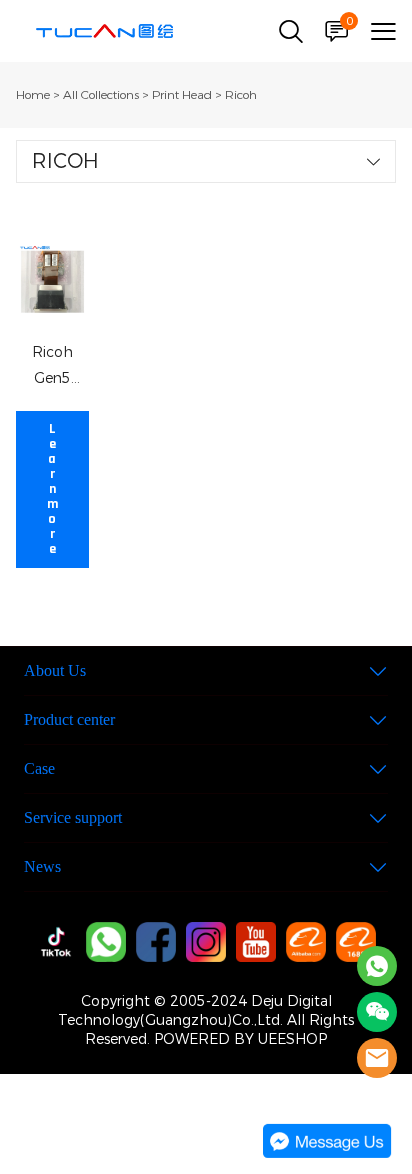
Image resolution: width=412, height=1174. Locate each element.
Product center (69, 719)
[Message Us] (327, 1154)
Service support (73, 817)
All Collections (101, 95)
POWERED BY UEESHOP (240, 1039)
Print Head (182, 95)
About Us (55, 670)
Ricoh (241, 95)
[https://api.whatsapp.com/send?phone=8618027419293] (106, 942)
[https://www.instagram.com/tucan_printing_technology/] (206, 942)
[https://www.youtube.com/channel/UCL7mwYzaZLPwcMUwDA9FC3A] (256, 942)
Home (33, 95)
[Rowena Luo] (377, 966)
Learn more (52, 489)
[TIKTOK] (56, 942)
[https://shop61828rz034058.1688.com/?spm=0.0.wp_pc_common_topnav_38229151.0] (356, 942)
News (42, 866)
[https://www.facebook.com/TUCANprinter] (156, 942)
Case (39, 768)
